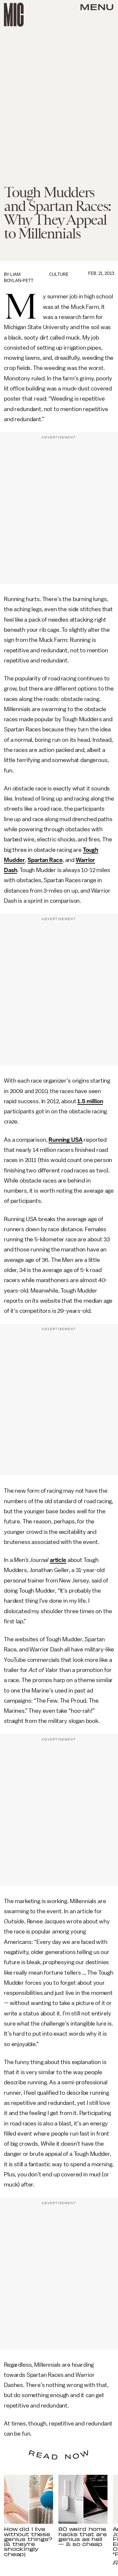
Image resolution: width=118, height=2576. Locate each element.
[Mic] (14, 15)
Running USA (65, 1140)
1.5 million (90, 1101)
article (58, 1560)
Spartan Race (45, 860)
